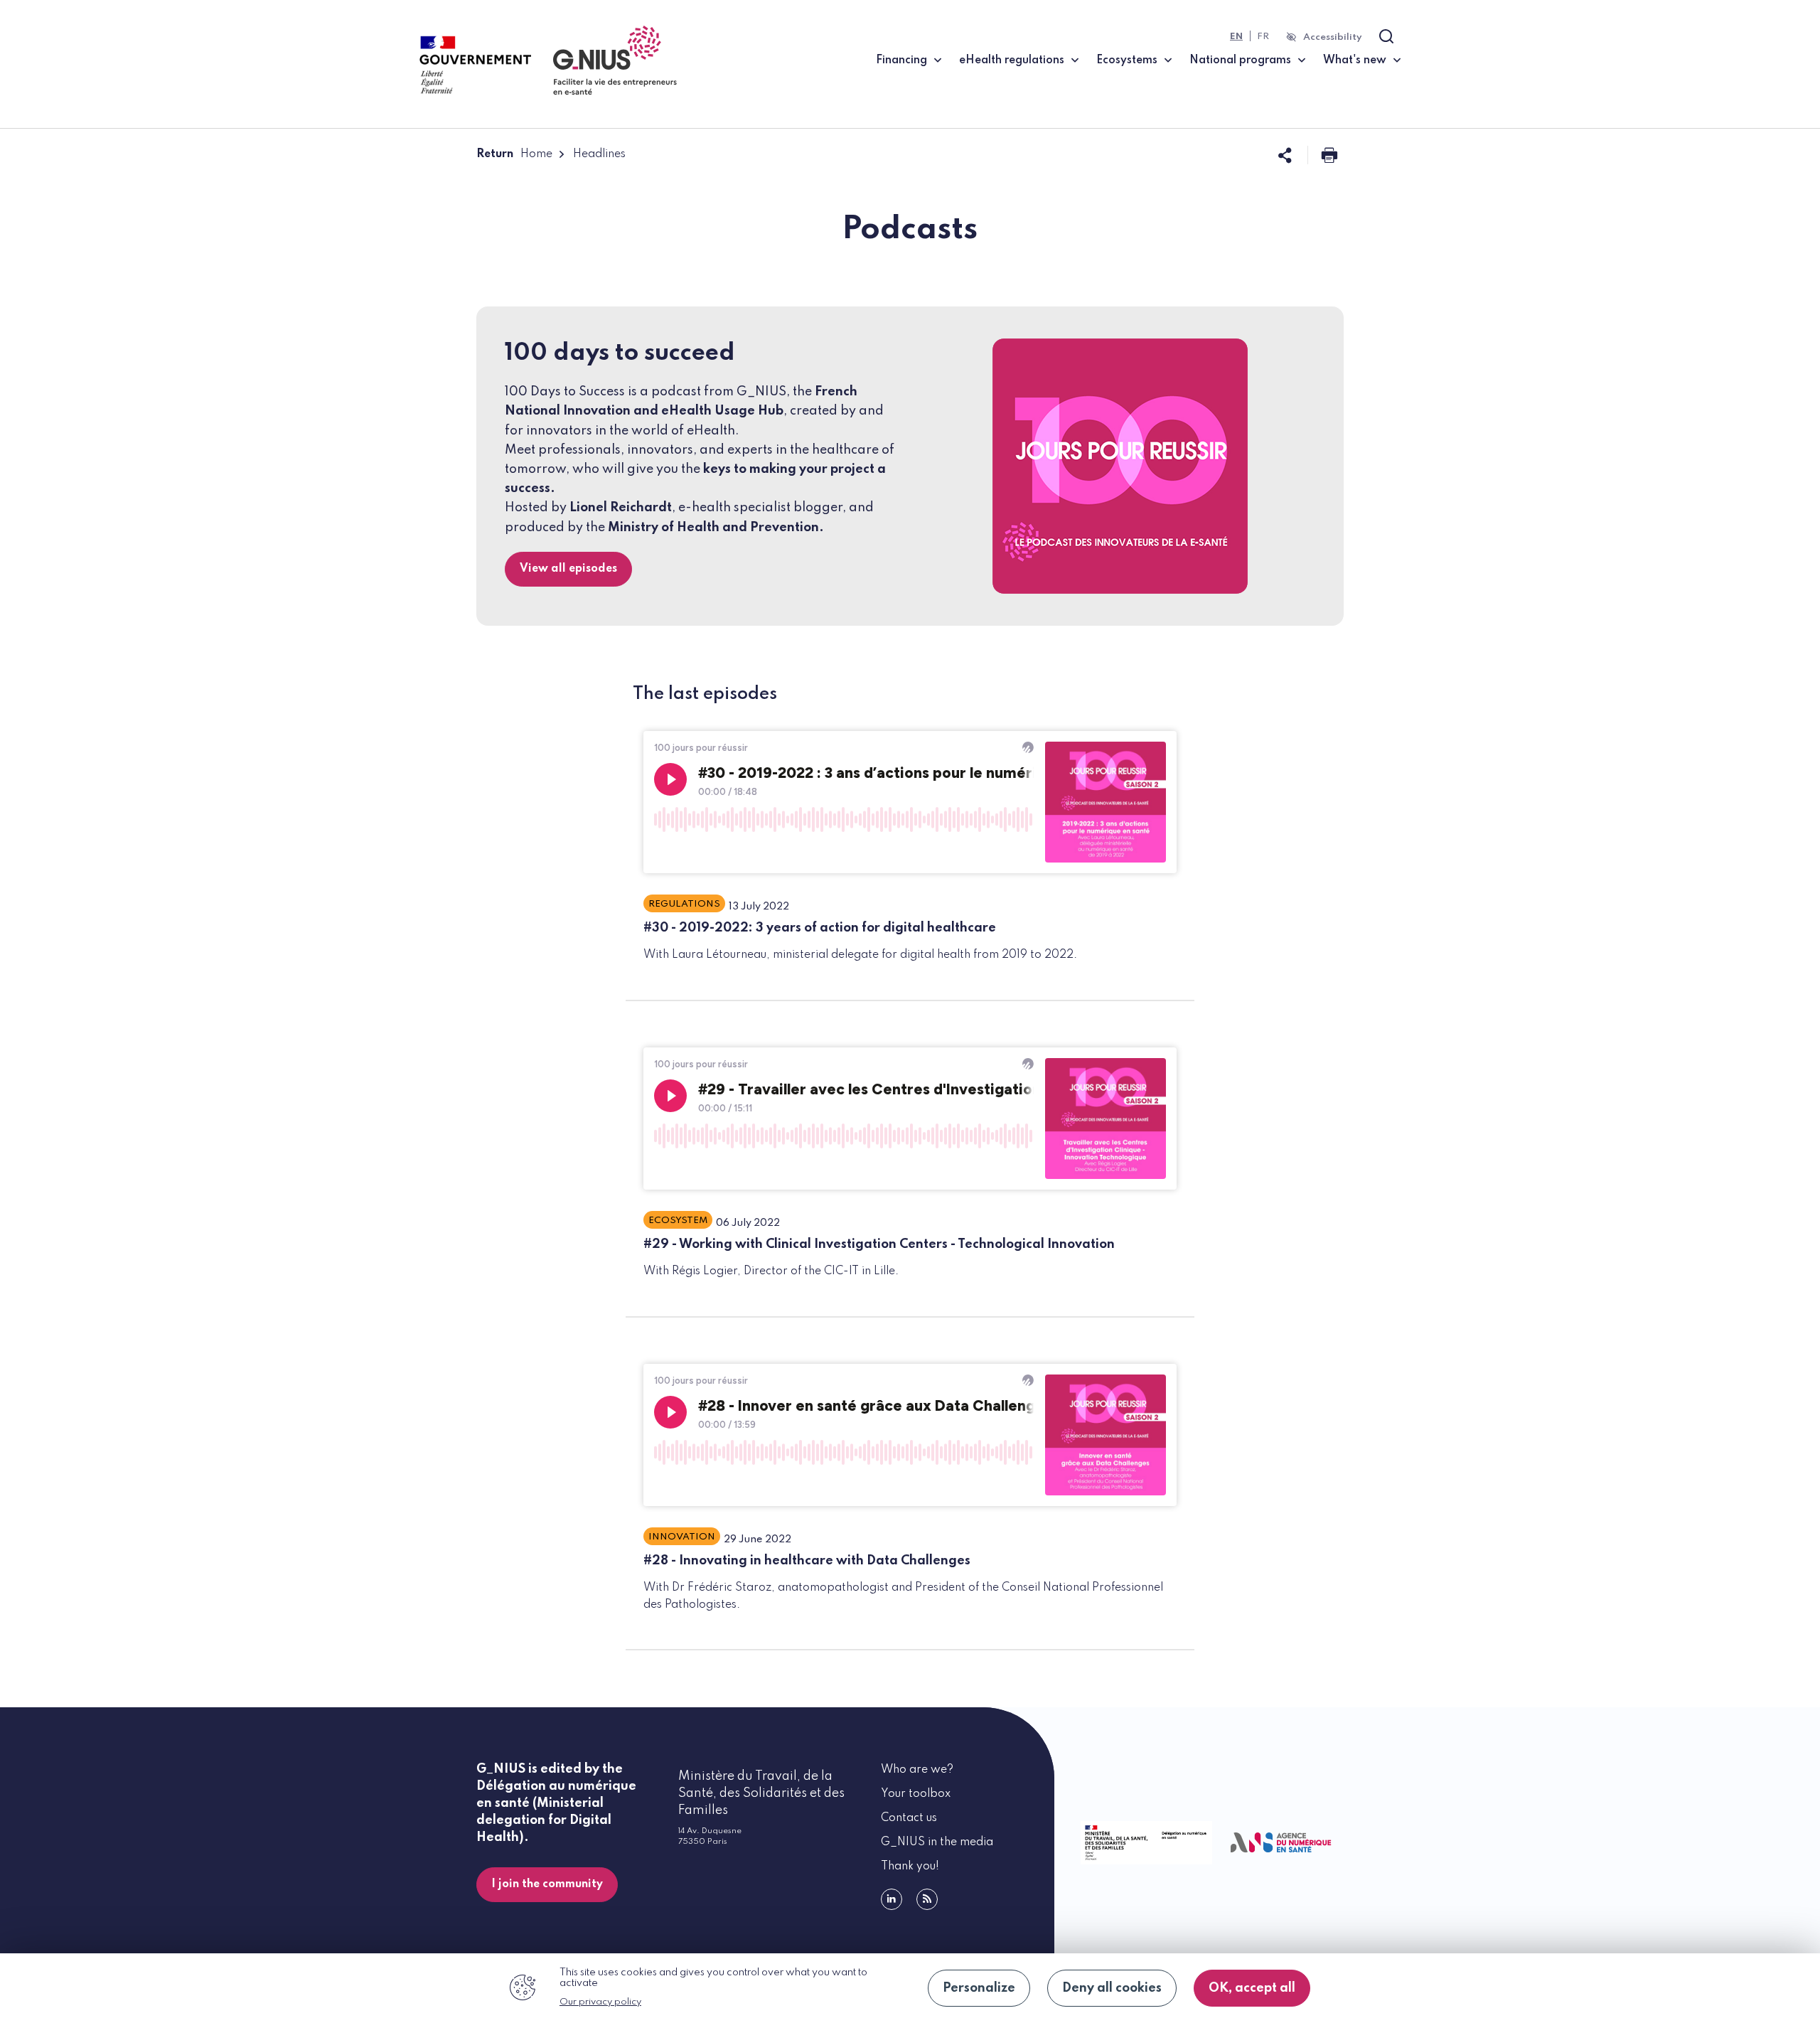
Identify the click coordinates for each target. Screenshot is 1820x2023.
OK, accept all (1252, 1988)
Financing (901, 60)
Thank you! (910, 1867)
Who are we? (917, 1770)
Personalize (979, 1988)
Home (536, 154)
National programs (1240, 60)
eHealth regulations (1012, 60)
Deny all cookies (1112, 1988)
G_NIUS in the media (937, 1842)
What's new (1355, 60)
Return (495, 154)
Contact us (909, 1818)
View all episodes (568, 569)
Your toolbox (916, 1794)
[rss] (927, 1899)
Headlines (599, 154)
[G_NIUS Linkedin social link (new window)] (892, 1899)
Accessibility (1333, 37)
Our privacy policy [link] (600, 2002)
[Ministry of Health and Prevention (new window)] (1144, 1843)
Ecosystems (1127, 60)
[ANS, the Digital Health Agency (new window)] (1281, 1843)
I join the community (547, 1884)
